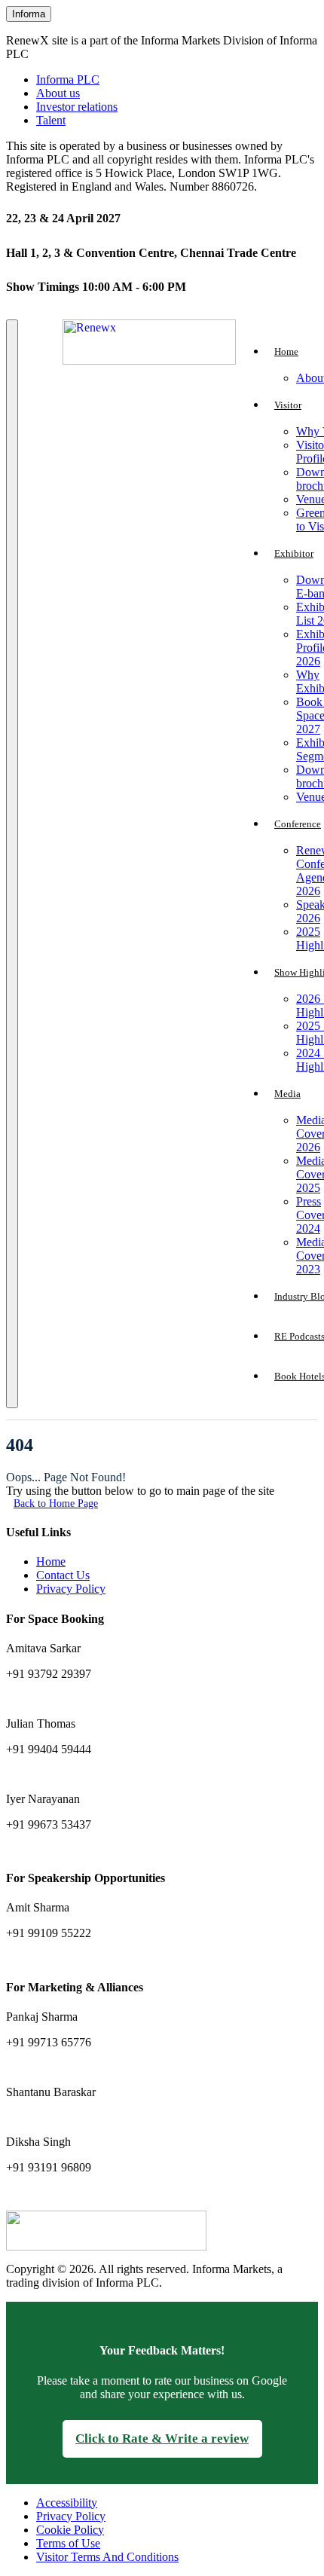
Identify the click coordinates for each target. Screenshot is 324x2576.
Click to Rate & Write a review (162, 2438)
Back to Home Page (56, 1503)
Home (51, 1561)
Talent (51, 120)
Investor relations (77, 107)
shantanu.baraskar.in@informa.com (81, 2117)
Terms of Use (68, 2543)
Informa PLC (68, 79)
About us (58, 93)
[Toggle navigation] (12, 864)
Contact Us (63, 1575)
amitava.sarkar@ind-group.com (73, 1699)
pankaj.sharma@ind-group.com (73, 2067)
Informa (29, 14)
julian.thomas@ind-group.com (71, 1774)
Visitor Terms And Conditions (107, 2557)
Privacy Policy (71, 1589)
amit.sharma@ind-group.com (69, 1958)
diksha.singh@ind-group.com (69, 2192)
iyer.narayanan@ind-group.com (73, 1849)
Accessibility (67, 2503)
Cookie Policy (70, 2530)
